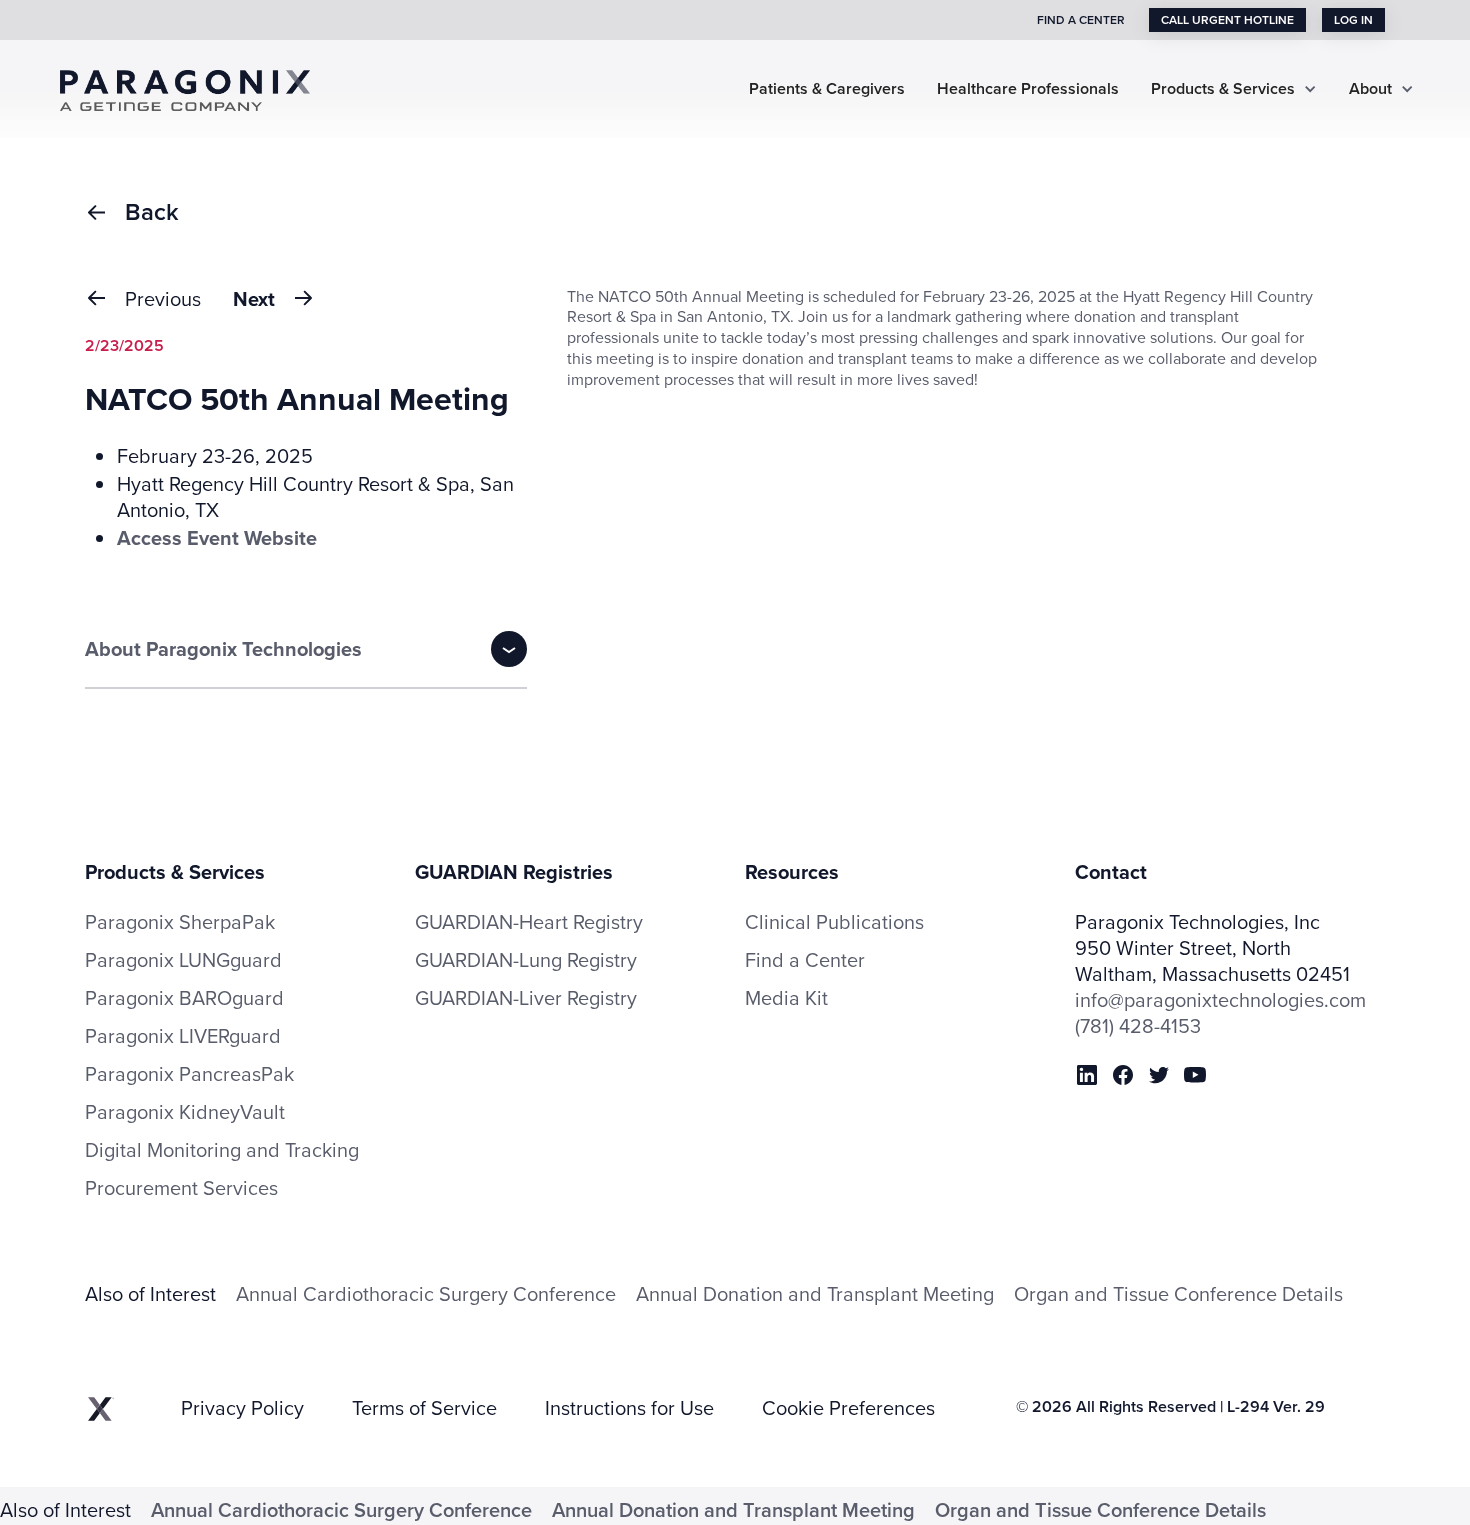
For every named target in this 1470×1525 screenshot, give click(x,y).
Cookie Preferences (848, 1408)
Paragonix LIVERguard (183, 1036)
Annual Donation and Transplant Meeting (815, 1293)
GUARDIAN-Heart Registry (529, 921)
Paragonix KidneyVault (185, 1112)
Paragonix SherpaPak (180, 922)
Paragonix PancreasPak (189, 1074)
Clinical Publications (834, 922)
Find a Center (805, 960)
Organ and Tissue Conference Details (1178, 1293)
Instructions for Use (629, 1408)
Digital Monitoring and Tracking (222, 1150)
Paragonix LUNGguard (183, 960)
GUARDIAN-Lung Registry (526, 959)
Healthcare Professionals (1028, 89)
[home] (200, 88)
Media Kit (786, 998)
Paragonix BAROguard (184, 998)
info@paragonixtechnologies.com (1220, 1000)
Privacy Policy (242, 1408)
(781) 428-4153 (1138, 1026)
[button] (1234, 89)
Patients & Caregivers (827, 89)
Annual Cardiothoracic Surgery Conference (426, 1293)
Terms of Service (424, 1408)
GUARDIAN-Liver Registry (526, 997)
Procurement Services (181, 1188)
